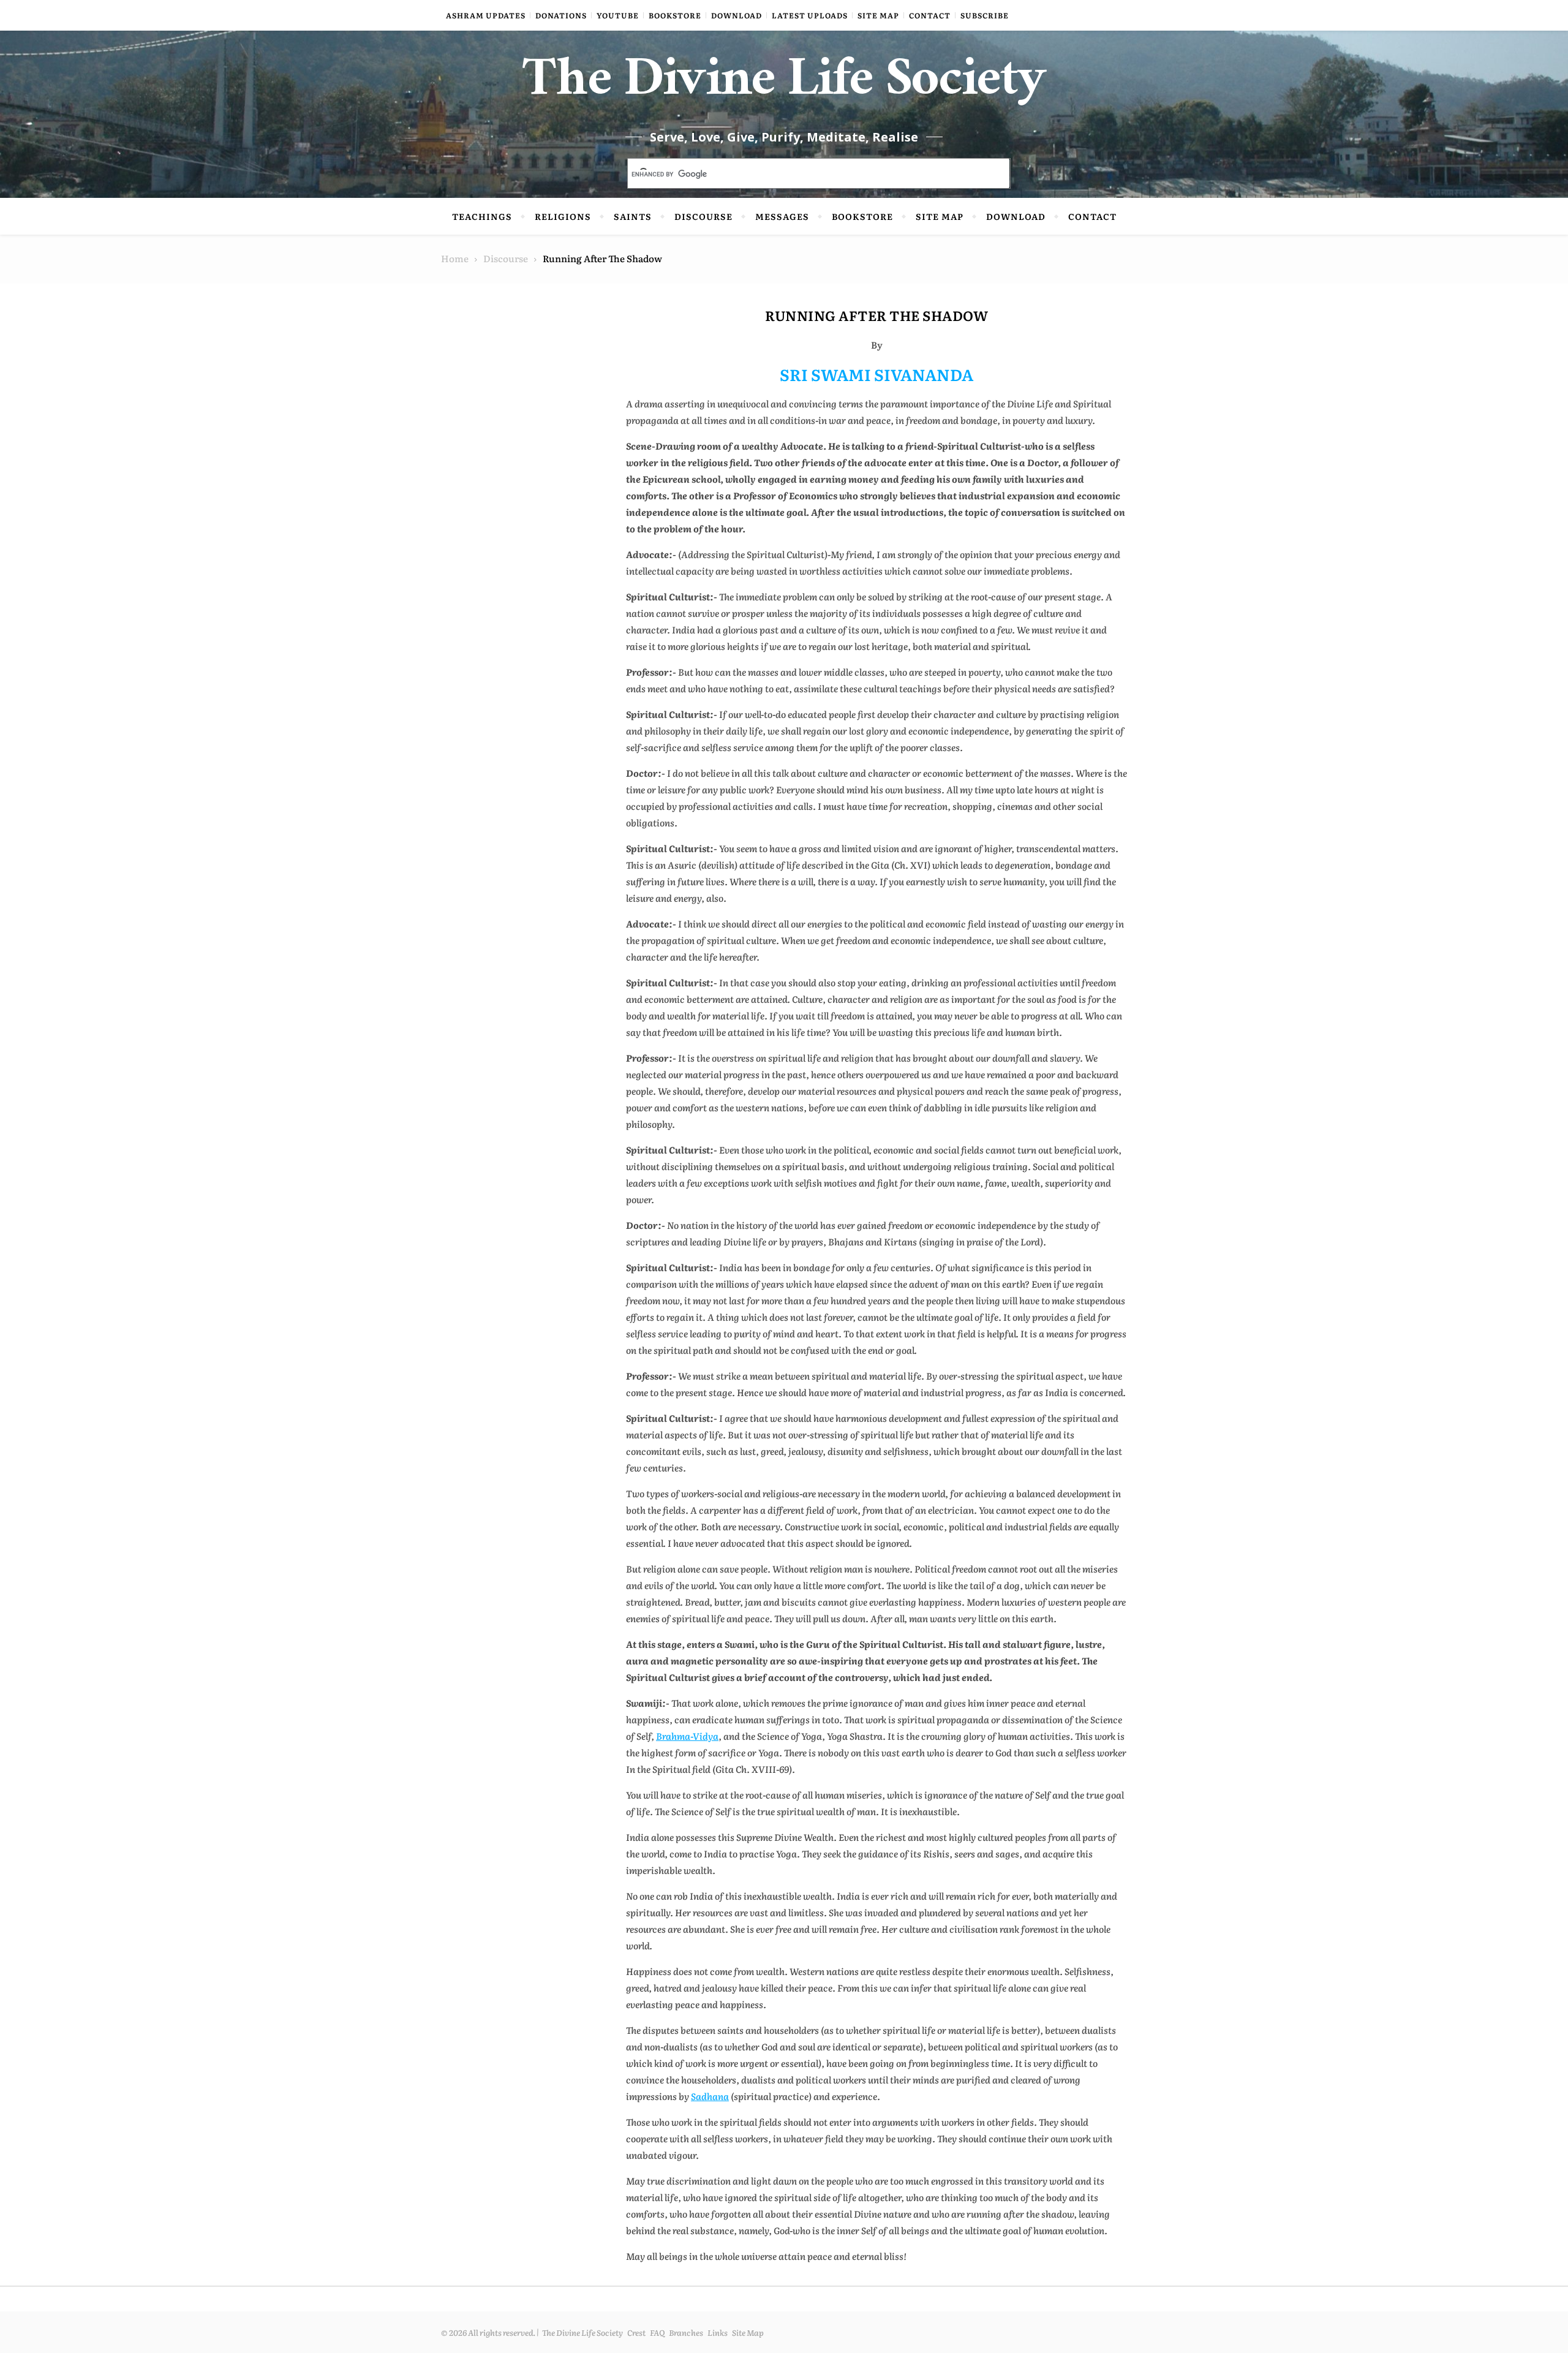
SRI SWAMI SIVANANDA (876, 374)
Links (718, 2332)
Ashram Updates (486, 15)
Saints (633, 216)
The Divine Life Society (784, 86)
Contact (930, 15)
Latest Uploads (810, 15)
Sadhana (710, 2096)
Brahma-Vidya (687, 1736)
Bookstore (675, 15)
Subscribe (985, 15)
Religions (563, 216)
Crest (636, 2332)
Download (737, 15)
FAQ (657, 2332)
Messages (782, 216)
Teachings (482, 216)
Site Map (878, 15)
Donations (561, 15)
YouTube (618, 15)
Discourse (703, 216)
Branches (686, 2332)
